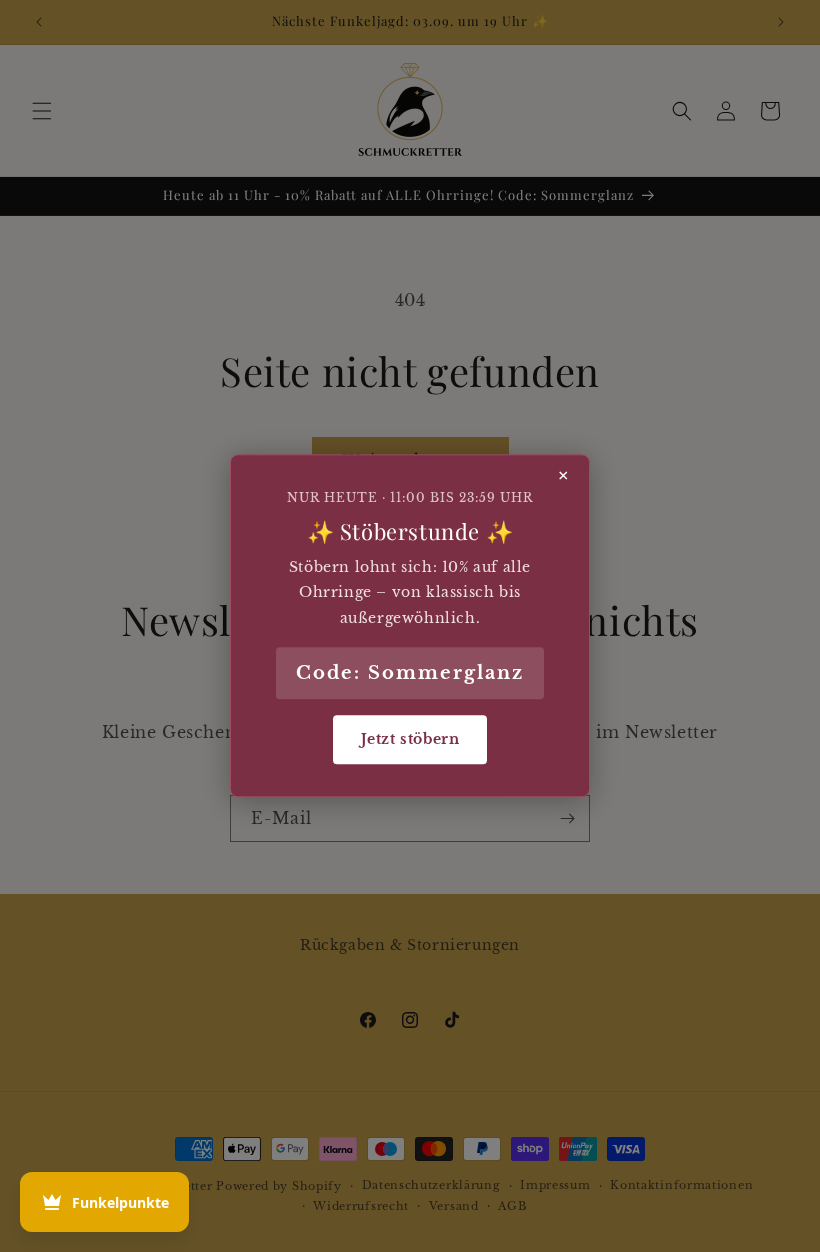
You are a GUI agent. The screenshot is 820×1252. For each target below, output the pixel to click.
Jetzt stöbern (410, 739)
